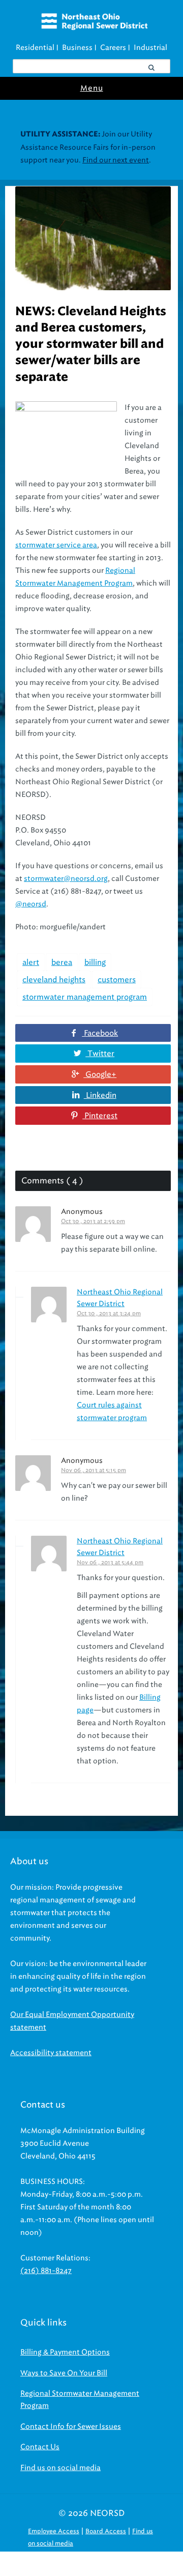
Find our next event (116, 160)
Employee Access (54, 2531)
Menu (92, 88)
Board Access (106, 2531)
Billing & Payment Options (65, 2352)
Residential (35, 48)
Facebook (100, 1033)
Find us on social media (60, 2468)
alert (31, 962)
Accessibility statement (51, 2053)
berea (62, 962)
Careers (113, 48)
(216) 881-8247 (46, 2271)
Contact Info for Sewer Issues (71, 2427)
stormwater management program (85, 997)
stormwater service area (56, 545)
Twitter (100, 1054)
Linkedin (100, 1095)
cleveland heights (54, 980)
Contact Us (40, 2447)
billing (95, 962)
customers (117, 980)
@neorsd (31, 904)
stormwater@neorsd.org (66, 879)
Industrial (150, 48)
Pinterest (100, 1116)
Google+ (100, 1074)
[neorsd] (94, 27)
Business (77, 48)
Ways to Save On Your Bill (64, 2373)
